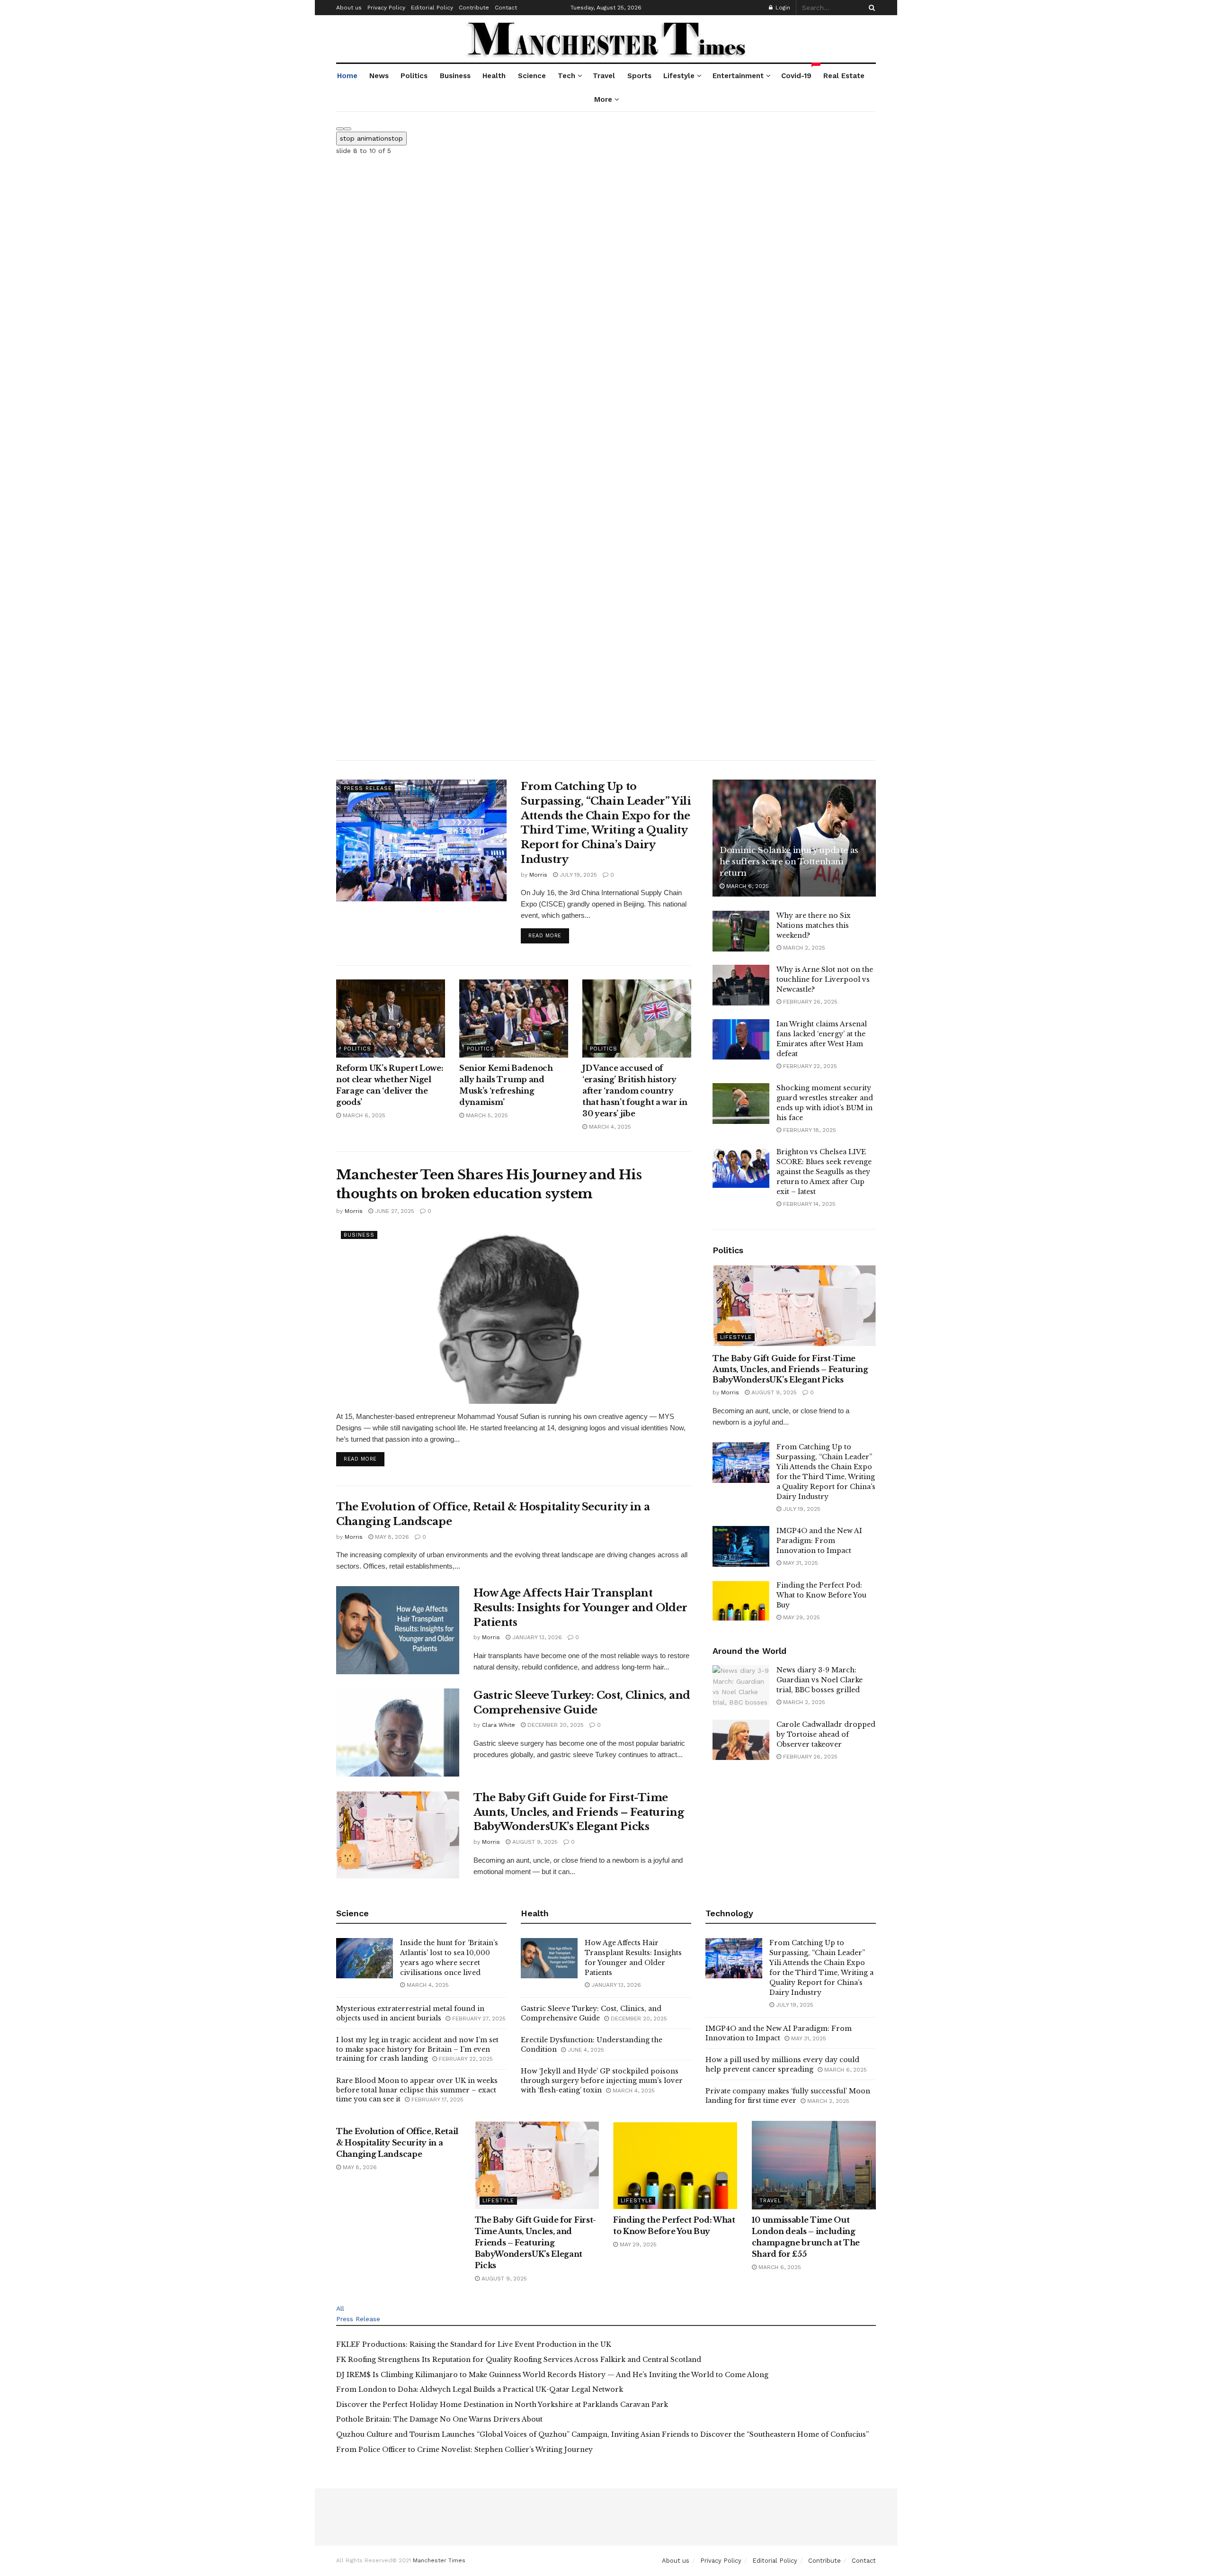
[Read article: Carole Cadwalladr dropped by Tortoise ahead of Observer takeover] (741, 1740)
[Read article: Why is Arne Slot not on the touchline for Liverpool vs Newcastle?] (741, 985)
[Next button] (348, 129)
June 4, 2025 (585, 2050)
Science (532, 76)
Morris (538, 875)
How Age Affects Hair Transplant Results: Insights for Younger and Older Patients (580, 1608)
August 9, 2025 (534, 1842)
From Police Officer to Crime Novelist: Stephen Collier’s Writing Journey (464, 2450)
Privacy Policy (386, 8)
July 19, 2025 (577, 875)
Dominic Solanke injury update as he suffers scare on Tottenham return (789, 862)
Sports (639, 76)
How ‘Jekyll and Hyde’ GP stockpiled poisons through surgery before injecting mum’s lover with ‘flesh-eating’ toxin (602, 2080)
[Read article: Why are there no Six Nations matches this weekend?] (741, 931)
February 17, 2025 (437, 2100)
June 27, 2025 (394, 1211)
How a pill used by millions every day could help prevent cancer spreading (782, 2064)
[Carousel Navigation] (606, 126)
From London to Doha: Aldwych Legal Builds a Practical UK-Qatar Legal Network (480, 2389)
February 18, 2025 (809, 1130)
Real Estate (844, 76)
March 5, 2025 (486, 1115)
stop (371, 138)
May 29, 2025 (801, 1617)
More (603, 99)
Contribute (474, 8)
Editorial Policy (432, 8)
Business (455, 76)
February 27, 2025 (478, 2019)
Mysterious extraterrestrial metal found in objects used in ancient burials (410, 2013)
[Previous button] (340, 129)
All (340, 2308)
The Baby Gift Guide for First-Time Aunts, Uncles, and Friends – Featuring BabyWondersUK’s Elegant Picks (579, 1812)
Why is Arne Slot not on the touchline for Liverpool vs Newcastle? (825, 979)
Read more (549, 935)
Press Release (368, 788)
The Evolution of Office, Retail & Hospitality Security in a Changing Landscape (397, 2143)
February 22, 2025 (809, 1066)
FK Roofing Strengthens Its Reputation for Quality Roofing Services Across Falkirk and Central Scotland (519, 2360)
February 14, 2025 (808, 1204)
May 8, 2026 (391, 1537)
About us (349, 8)
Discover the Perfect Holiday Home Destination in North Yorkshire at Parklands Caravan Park (502, 2405)
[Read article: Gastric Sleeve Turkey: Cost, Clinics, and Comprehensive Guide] (398, 1732)
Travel (604, 76)
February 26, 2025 (809, 1002)
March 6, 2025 (363, 1115)
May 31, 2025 (800, 1563)
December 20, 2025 (555, 1725)
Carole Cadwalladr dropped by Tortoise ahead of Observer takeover (826, 1734)
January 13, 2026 (536, 1637)
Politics (414, 76)
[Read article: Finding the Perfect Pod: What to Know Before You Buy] (741, 1601)
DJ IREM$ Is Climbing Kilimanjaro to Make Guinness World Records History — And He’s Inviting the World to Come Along (552, 2375)
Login (782, 8)
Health (494, 76)
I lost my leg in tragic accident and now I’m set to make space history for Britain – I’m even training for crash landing (417, 2049)
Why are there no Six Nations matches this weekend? (814, 925)
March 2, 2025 (803, 948)
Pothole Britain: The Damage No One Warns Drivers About (439, 2419)
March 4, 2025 (609, 1127)
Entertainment (738, 76)
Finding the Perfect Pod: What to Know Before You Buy (821, 1595)
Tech (566, 76)
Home (347, 76)
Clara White (499, 1725)
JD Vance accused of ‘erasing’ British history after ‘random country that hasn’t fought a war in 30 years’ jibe (635, 1091)
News (379, 76)
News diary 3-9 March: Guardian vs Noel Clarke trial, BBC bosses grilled (820, 1680)
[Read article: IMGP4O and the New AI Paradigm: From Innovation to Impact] (741, 1546)
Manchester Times (439, 2560)
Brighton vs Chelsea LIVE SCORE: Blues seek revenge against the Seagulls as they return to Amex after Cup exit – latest (824, 1172)
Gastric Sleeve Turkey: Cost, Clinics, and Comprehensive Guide (591, 2013)
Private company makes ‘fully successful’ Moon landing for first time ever (788, 2096)
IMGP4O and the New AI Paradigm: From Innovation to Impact (819, 1541)
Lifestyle (679, 76)
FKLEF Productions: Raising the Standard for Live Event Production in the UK (474, 2344)
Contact (506, 8)
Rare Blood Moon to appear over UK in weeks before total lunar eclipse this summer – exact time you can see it (417, 2090)
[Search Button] (870, 8)
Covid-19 (797, 72)
